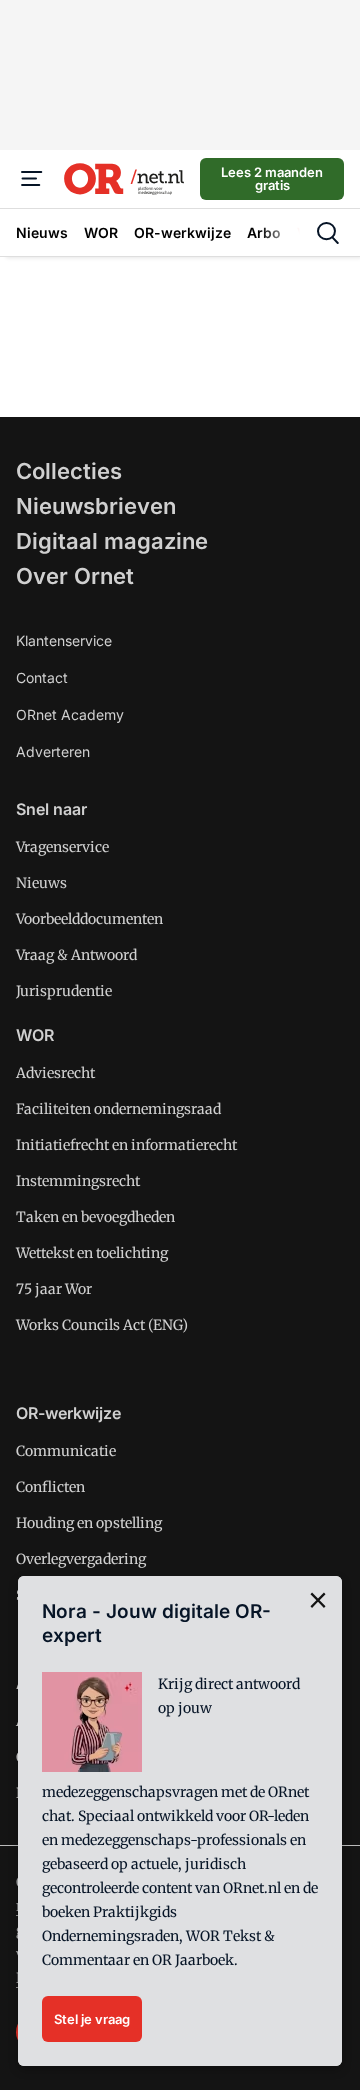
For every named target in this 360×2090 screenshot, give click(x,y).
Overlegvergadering (81, 1559)
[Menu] (32, 179)
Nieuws (41, 883)
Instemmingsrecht (78, 1181)
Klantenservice (64, 640)
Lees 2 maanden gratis (272, 178)
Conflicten (50, 1487)
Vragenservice (62, 847)
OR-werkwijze (68, 1413)
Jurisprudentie (64, 991)
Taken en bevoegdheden (95, 1217)
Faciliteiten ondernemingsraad (118, 1109)
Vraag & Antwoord (76, 955)
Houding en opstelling (89, 1523)
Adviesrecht (55, 1073)
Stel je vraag (92, 2019)
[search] (328, 233)
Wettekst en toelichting (92, 1253)
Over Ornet (75, 576)
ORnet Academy (70, 714)
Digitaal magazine (112, 541)
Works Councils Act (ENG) (102, 1325)
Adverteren (53, 751)
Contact (42, 677)
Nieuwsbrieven (96, 506)
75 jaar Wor (54, 1289)
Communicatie (66, 1451)
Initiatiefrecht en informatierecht (126, 1145)
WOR (35, 1035)
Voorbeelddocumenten (89, 919)
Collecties (69, 471)
